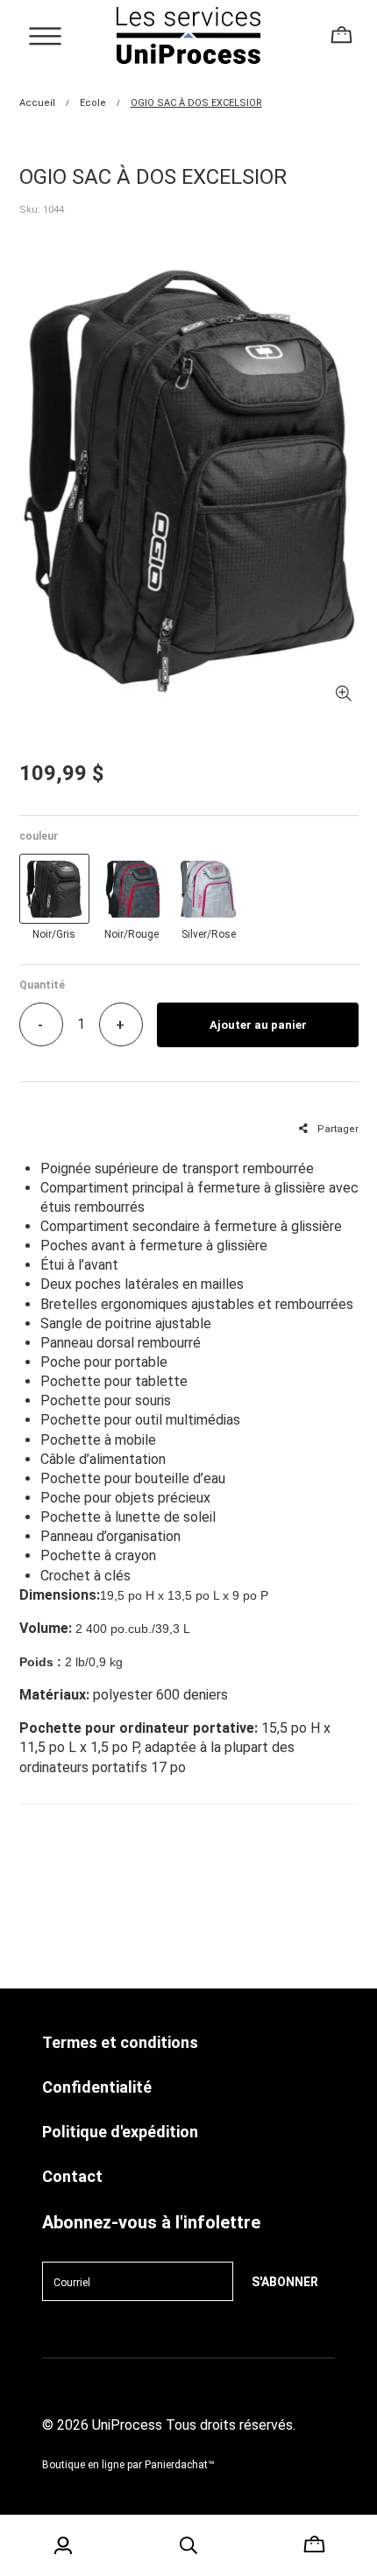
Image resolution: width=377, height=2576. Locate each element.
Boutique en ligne (83, 2465)
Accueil (37, 103)
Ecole (93, 103)
